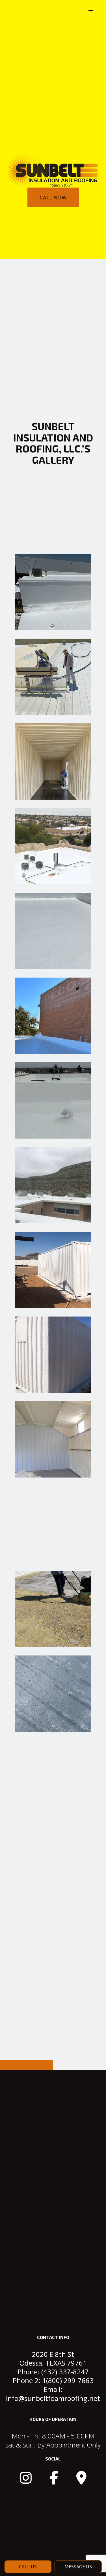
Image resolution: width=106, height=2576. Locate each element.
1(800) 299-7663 (68, 2380)
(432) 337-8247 (65, 2372)
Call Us (28, 2567)
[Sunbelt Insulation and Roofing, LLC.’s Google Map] (81, 2481)
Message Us (78, 2567)
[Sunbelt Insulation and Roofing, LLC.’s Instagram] (26, 2481)
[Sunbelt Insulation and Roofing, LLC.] (53, 171)
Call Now (53, 197)
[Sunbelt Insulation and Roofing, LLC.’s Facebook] (54, 2481)
